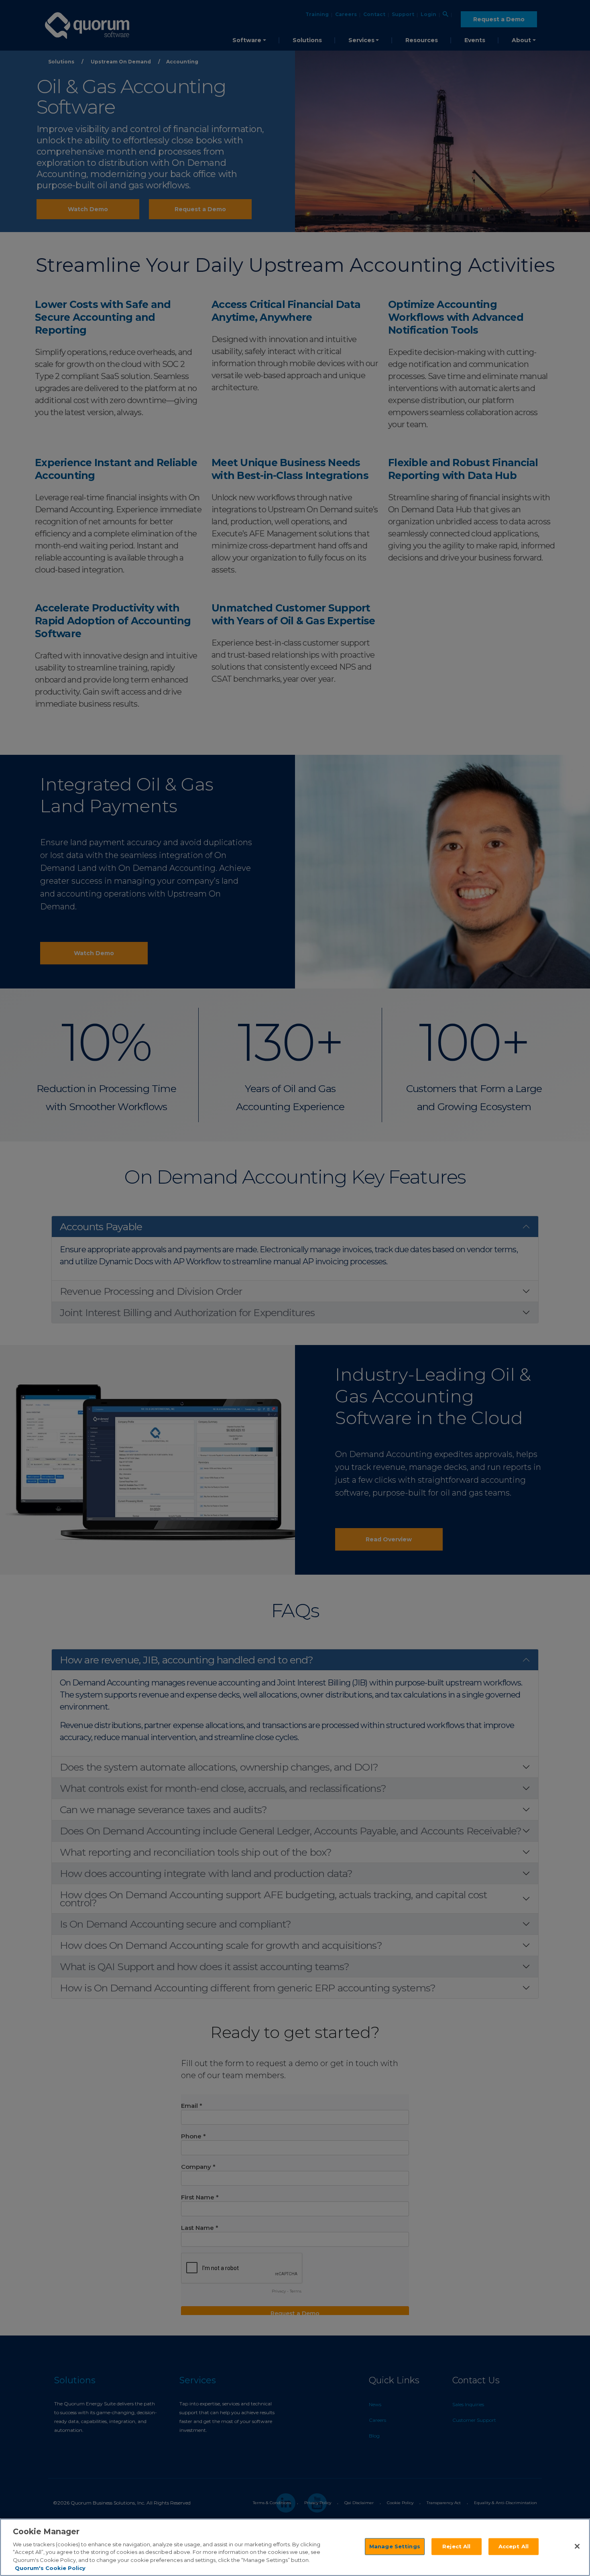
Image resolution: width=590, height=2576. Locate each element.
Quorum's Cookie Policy (50, 2568)
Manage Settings (395, 2546)
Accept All (514, 2546)
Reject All (456, 2546)
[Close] (577, 2546)
